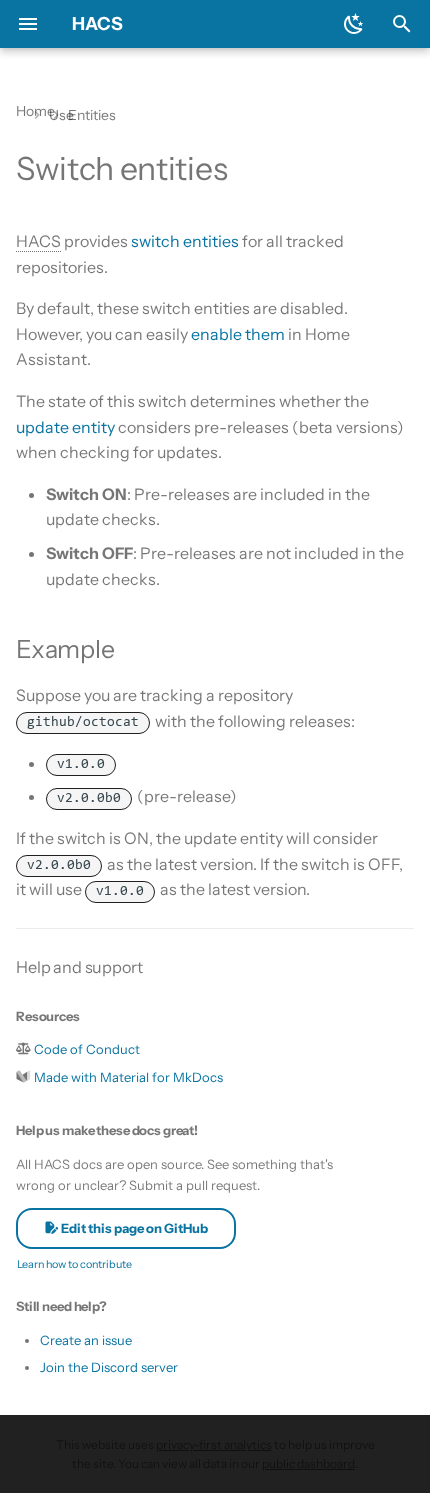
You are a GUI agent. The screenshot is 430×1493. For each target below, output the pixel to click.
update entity (65, 427)
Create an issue (86, 1340)
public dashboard (308, 1463)
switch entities (185, 241)
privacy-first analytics (214, 1444)
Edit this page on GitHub (133, 1228)
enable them (238, 334)
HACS (97, 24)
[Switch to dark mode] (354, 24)
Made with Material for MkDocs (128, 1077)
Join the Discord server (109, 1367)
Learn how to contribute (74, 1264)
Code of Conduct (87, 1049)
